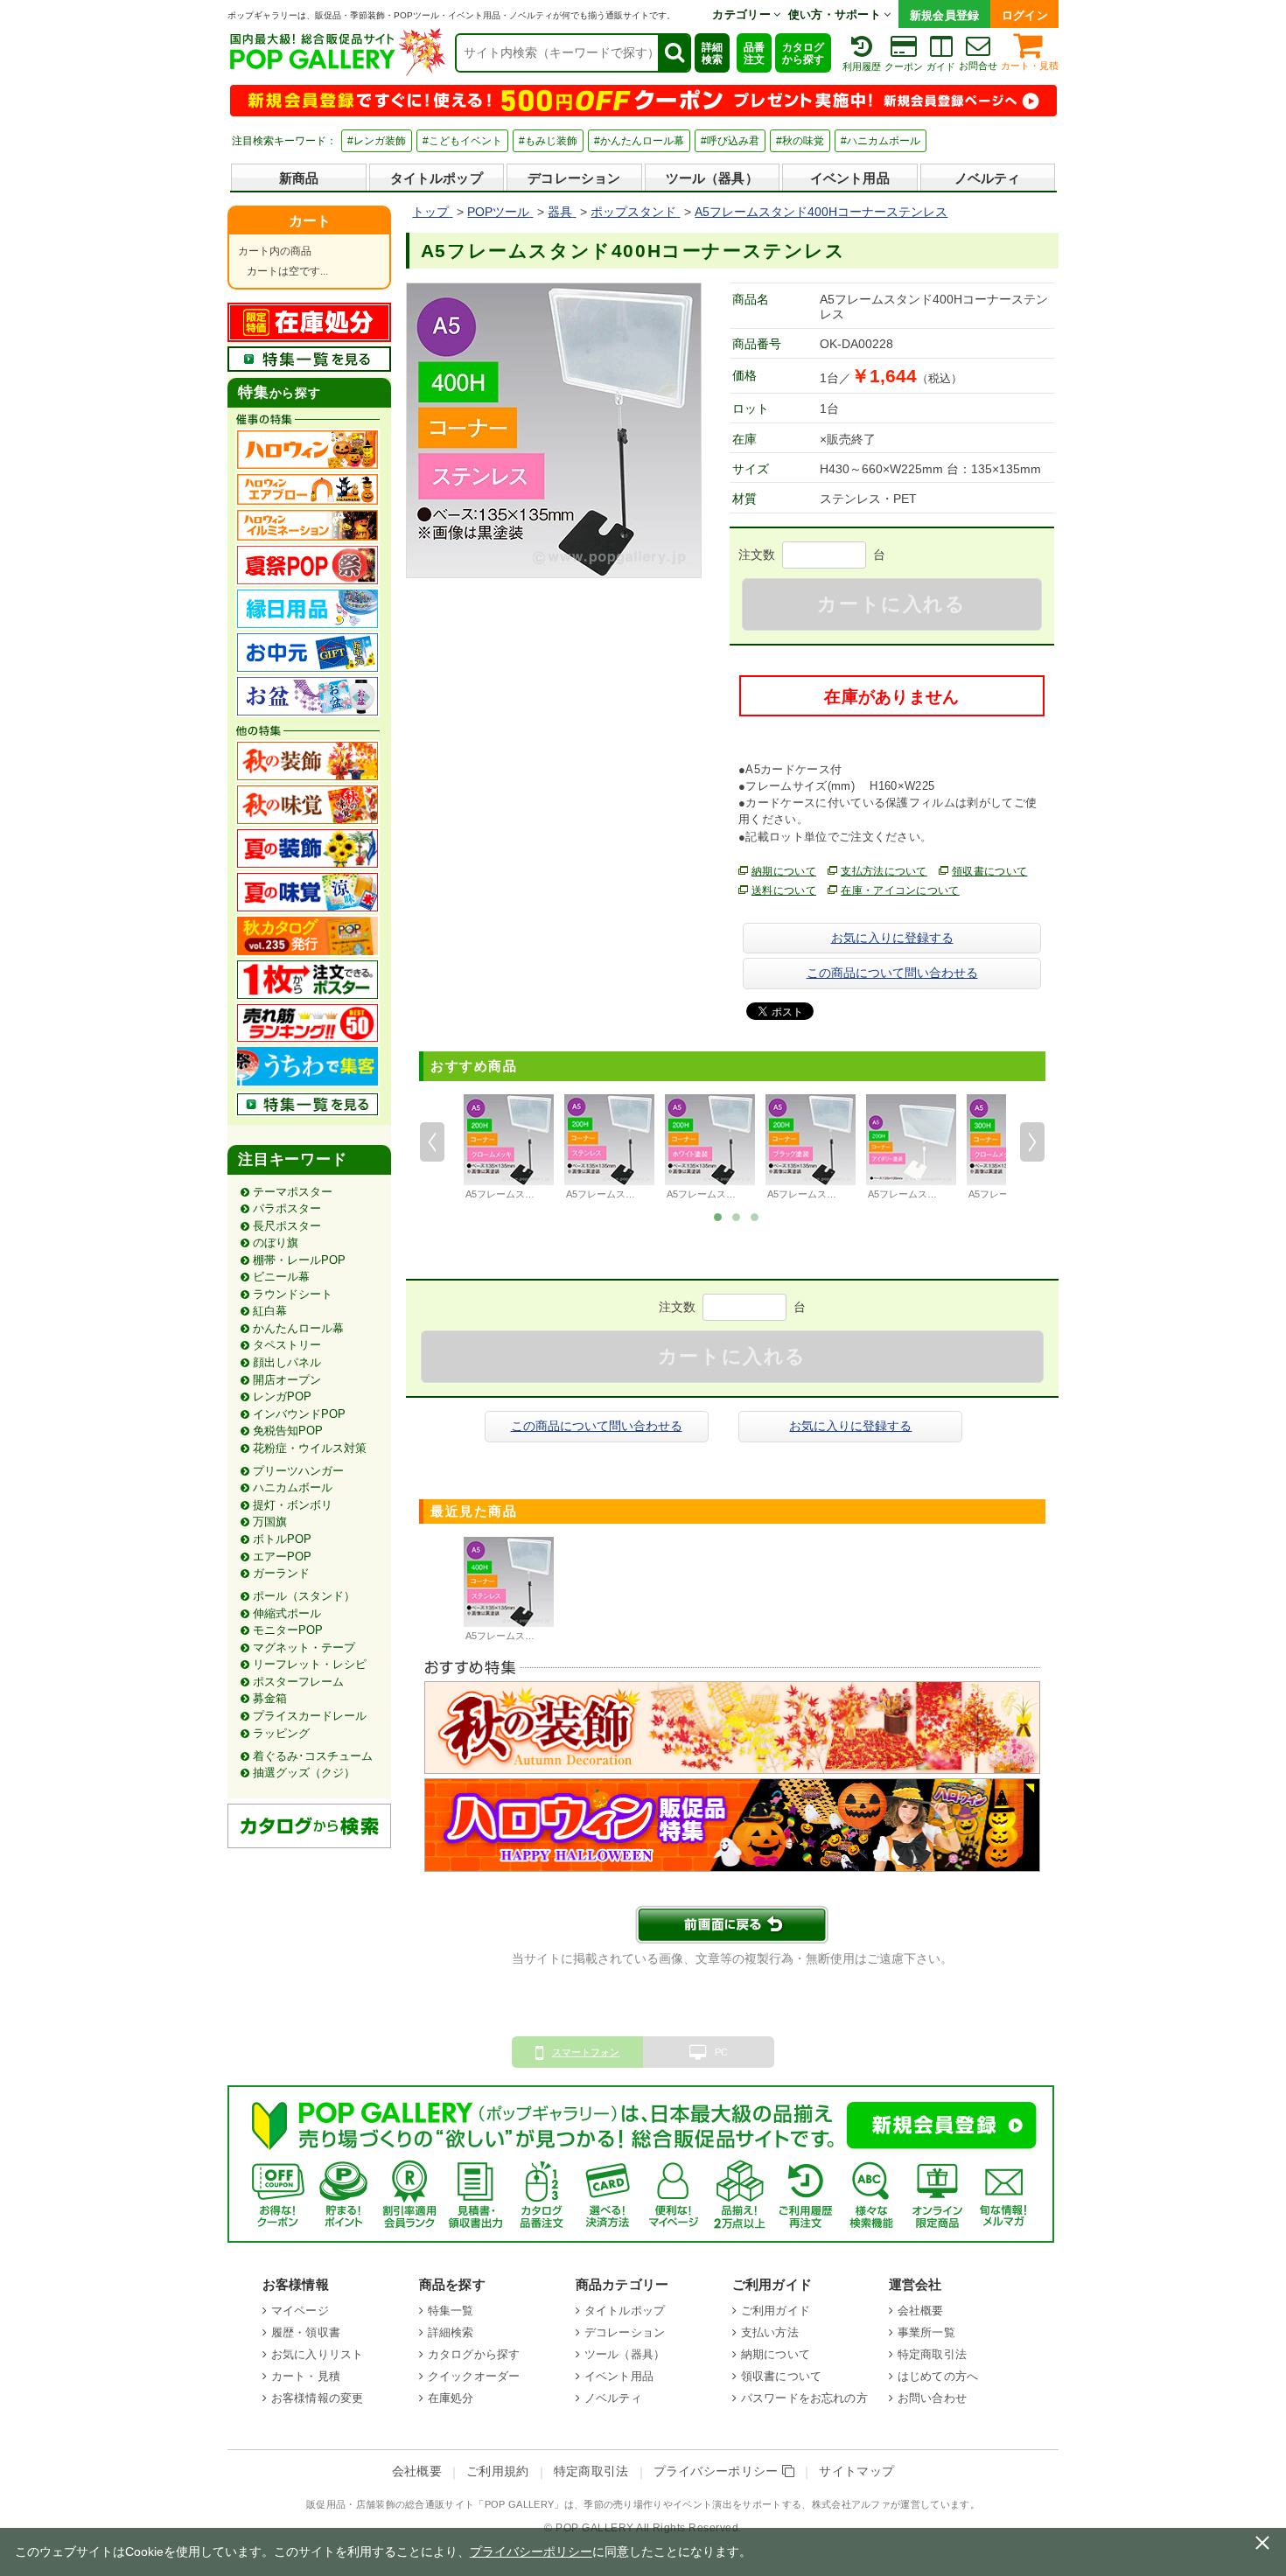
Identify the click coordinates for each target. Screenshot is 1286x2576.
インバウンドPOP (299, 1414)
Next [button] (1032, 1141)
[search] (674, 53)
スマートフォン (586, 2052)
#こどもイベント (462, 141)
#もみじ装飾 (548, 141)
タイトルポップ (437, 178)
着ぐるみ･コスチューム (313, 1756)
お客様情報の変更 (317, 2398)
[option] (509, 1149)
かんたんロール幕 (298, 1328)
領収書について (989, 871)
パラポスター (287, 1208)
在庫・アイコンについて (900, 890)
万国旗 (270, 1522)
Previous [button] (432, 1141)
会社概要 (921, 2311)
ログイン (1025, 15)
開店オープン (287, 1380)
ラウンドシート (293, 1294)
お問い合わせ (932, 2398)
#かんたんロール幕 (639, 141)
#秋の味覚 (800, 141)
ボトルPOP (282, 1539)
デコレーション (574, 178)
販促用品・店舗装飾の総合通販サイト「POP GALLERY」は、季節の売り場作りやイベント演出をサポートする (554, 2504)
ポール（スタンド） (304, 1596)
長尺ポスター (287, 1226)
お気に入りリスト (317, 2354)
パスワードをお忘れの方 (804, 2398)
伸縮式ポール (287, 1613)
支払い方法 (770, 2332)
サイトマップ (856, 2471)
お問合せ (978, 66)
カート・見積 (1030, 66)
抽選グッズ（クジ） (304, 1773)
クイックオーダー (474, 2376)
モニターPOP (288, 1630)
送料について (784, 890)
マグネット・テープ (304, 1648)
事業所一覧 (926, 2332)
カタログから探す (803, 53)
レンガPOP (282, 1396)
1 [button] (718, 1216)
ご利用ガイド (776, 2311)
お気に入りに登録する (892, 938)
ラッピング (281, 1733)
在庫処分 (451, 2398)
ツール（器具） (712, 178)
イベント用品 (850, 178)
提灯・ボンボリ (293, 1505)
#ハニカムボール (881, 141)
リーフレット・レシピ (310, 1664)
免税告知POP (288, 1431)
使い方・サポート (836, 14)
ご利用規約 (498, 2471)
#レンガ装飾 (377, 141)
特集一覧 (451, 2311)
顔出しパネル (287, 1362)
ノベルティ (988, 178)
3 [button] (755, 1216)
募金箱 (270, 1698)
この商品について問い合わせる (892, 973)
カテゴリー (743, 14)
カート (310, 221)
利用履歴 (862, 66)
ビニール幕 (281, 1277)
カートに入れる (891, 604)
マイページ (300, 2311)
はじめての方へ (938, 2376)
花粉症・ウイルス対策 (310, 1448)
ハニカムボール (293, 1487)
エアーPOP (282, 1557)
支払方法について (884, 871)
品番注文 (754, 53)
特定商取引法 (932, 2354)
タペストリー (287, 1345)
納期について (784, 871)
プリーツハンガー (298, 1471)
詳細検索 (712, 53)
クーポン (904, 66)
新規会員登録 (945, 15)
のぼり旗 (276, 1243)
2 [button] (737, 1216)
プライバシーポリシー (718, 2471)
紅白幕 (270, 1311)
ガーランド (281, 1573)
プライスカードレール (310, 1716)
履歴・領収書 (306, 2332)
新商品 (299, 178)
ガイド (941, 66)
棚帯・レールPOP (299, 1260)
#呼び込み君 (730, 141)
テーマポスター (293, 1192)
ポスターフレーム (298, 1682)
